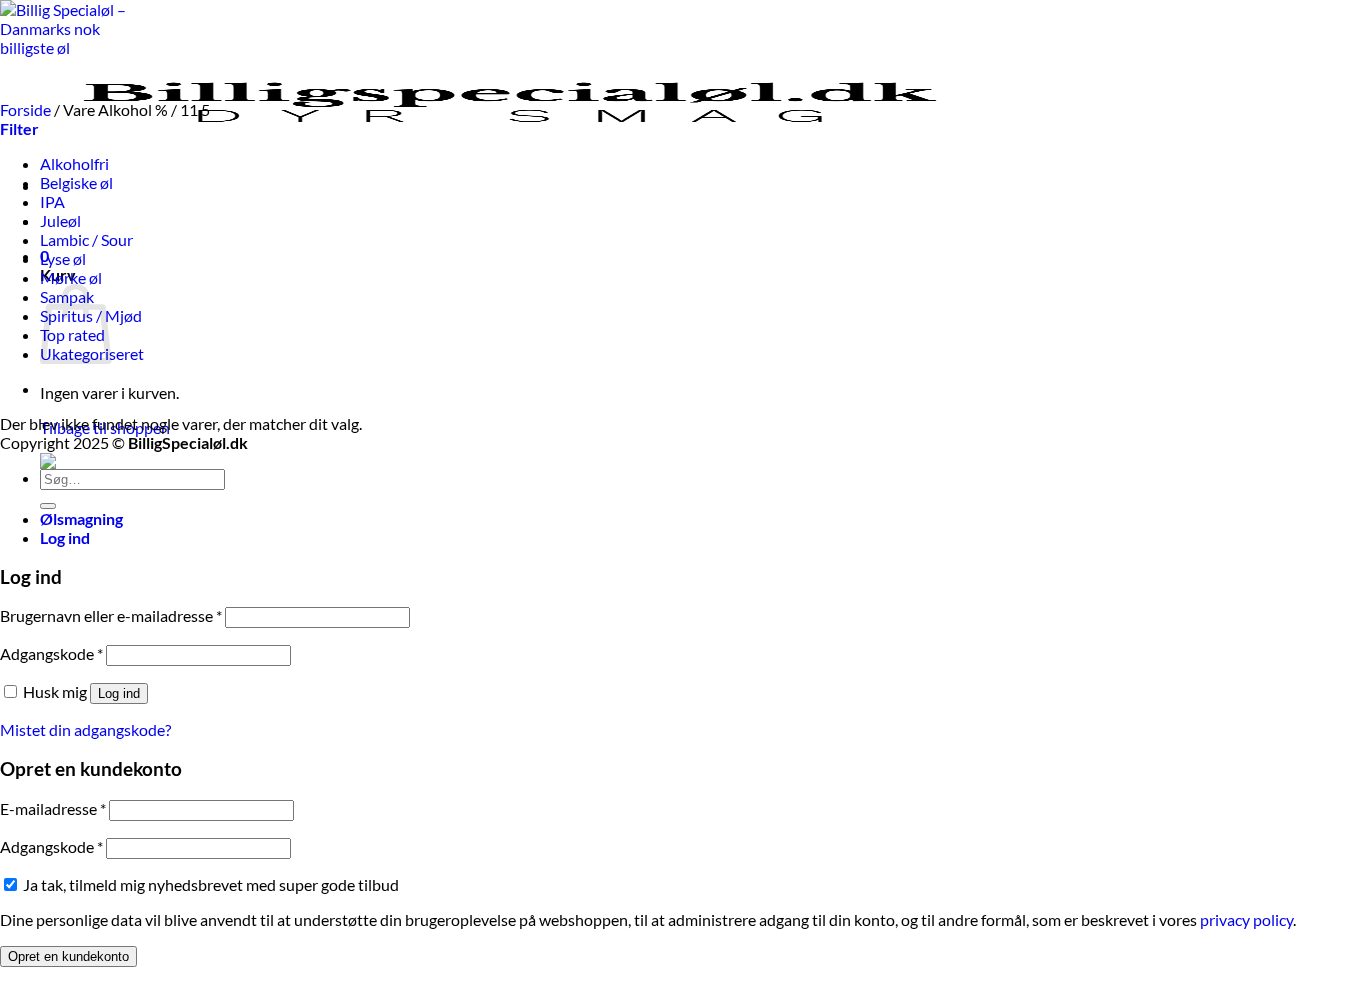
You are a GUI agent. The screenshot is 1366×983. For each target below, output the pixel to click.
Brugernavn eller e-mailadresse (111, 615)
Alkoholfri (74, 163)
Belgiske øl (76, 182)
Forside (25, 109)
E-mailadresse (53, 808)
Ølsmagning (81, 518)
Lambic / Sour (86, 239)
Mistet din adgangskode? (85, 729)
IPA (52, 201)
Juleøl (60, 220)
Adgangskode (51, 653)
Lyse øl (63, 258)
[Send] (48, 506)
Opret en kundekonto (68, 956)
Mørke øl (71, 277)
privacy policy (1246, 919)
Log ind (119, 693)
